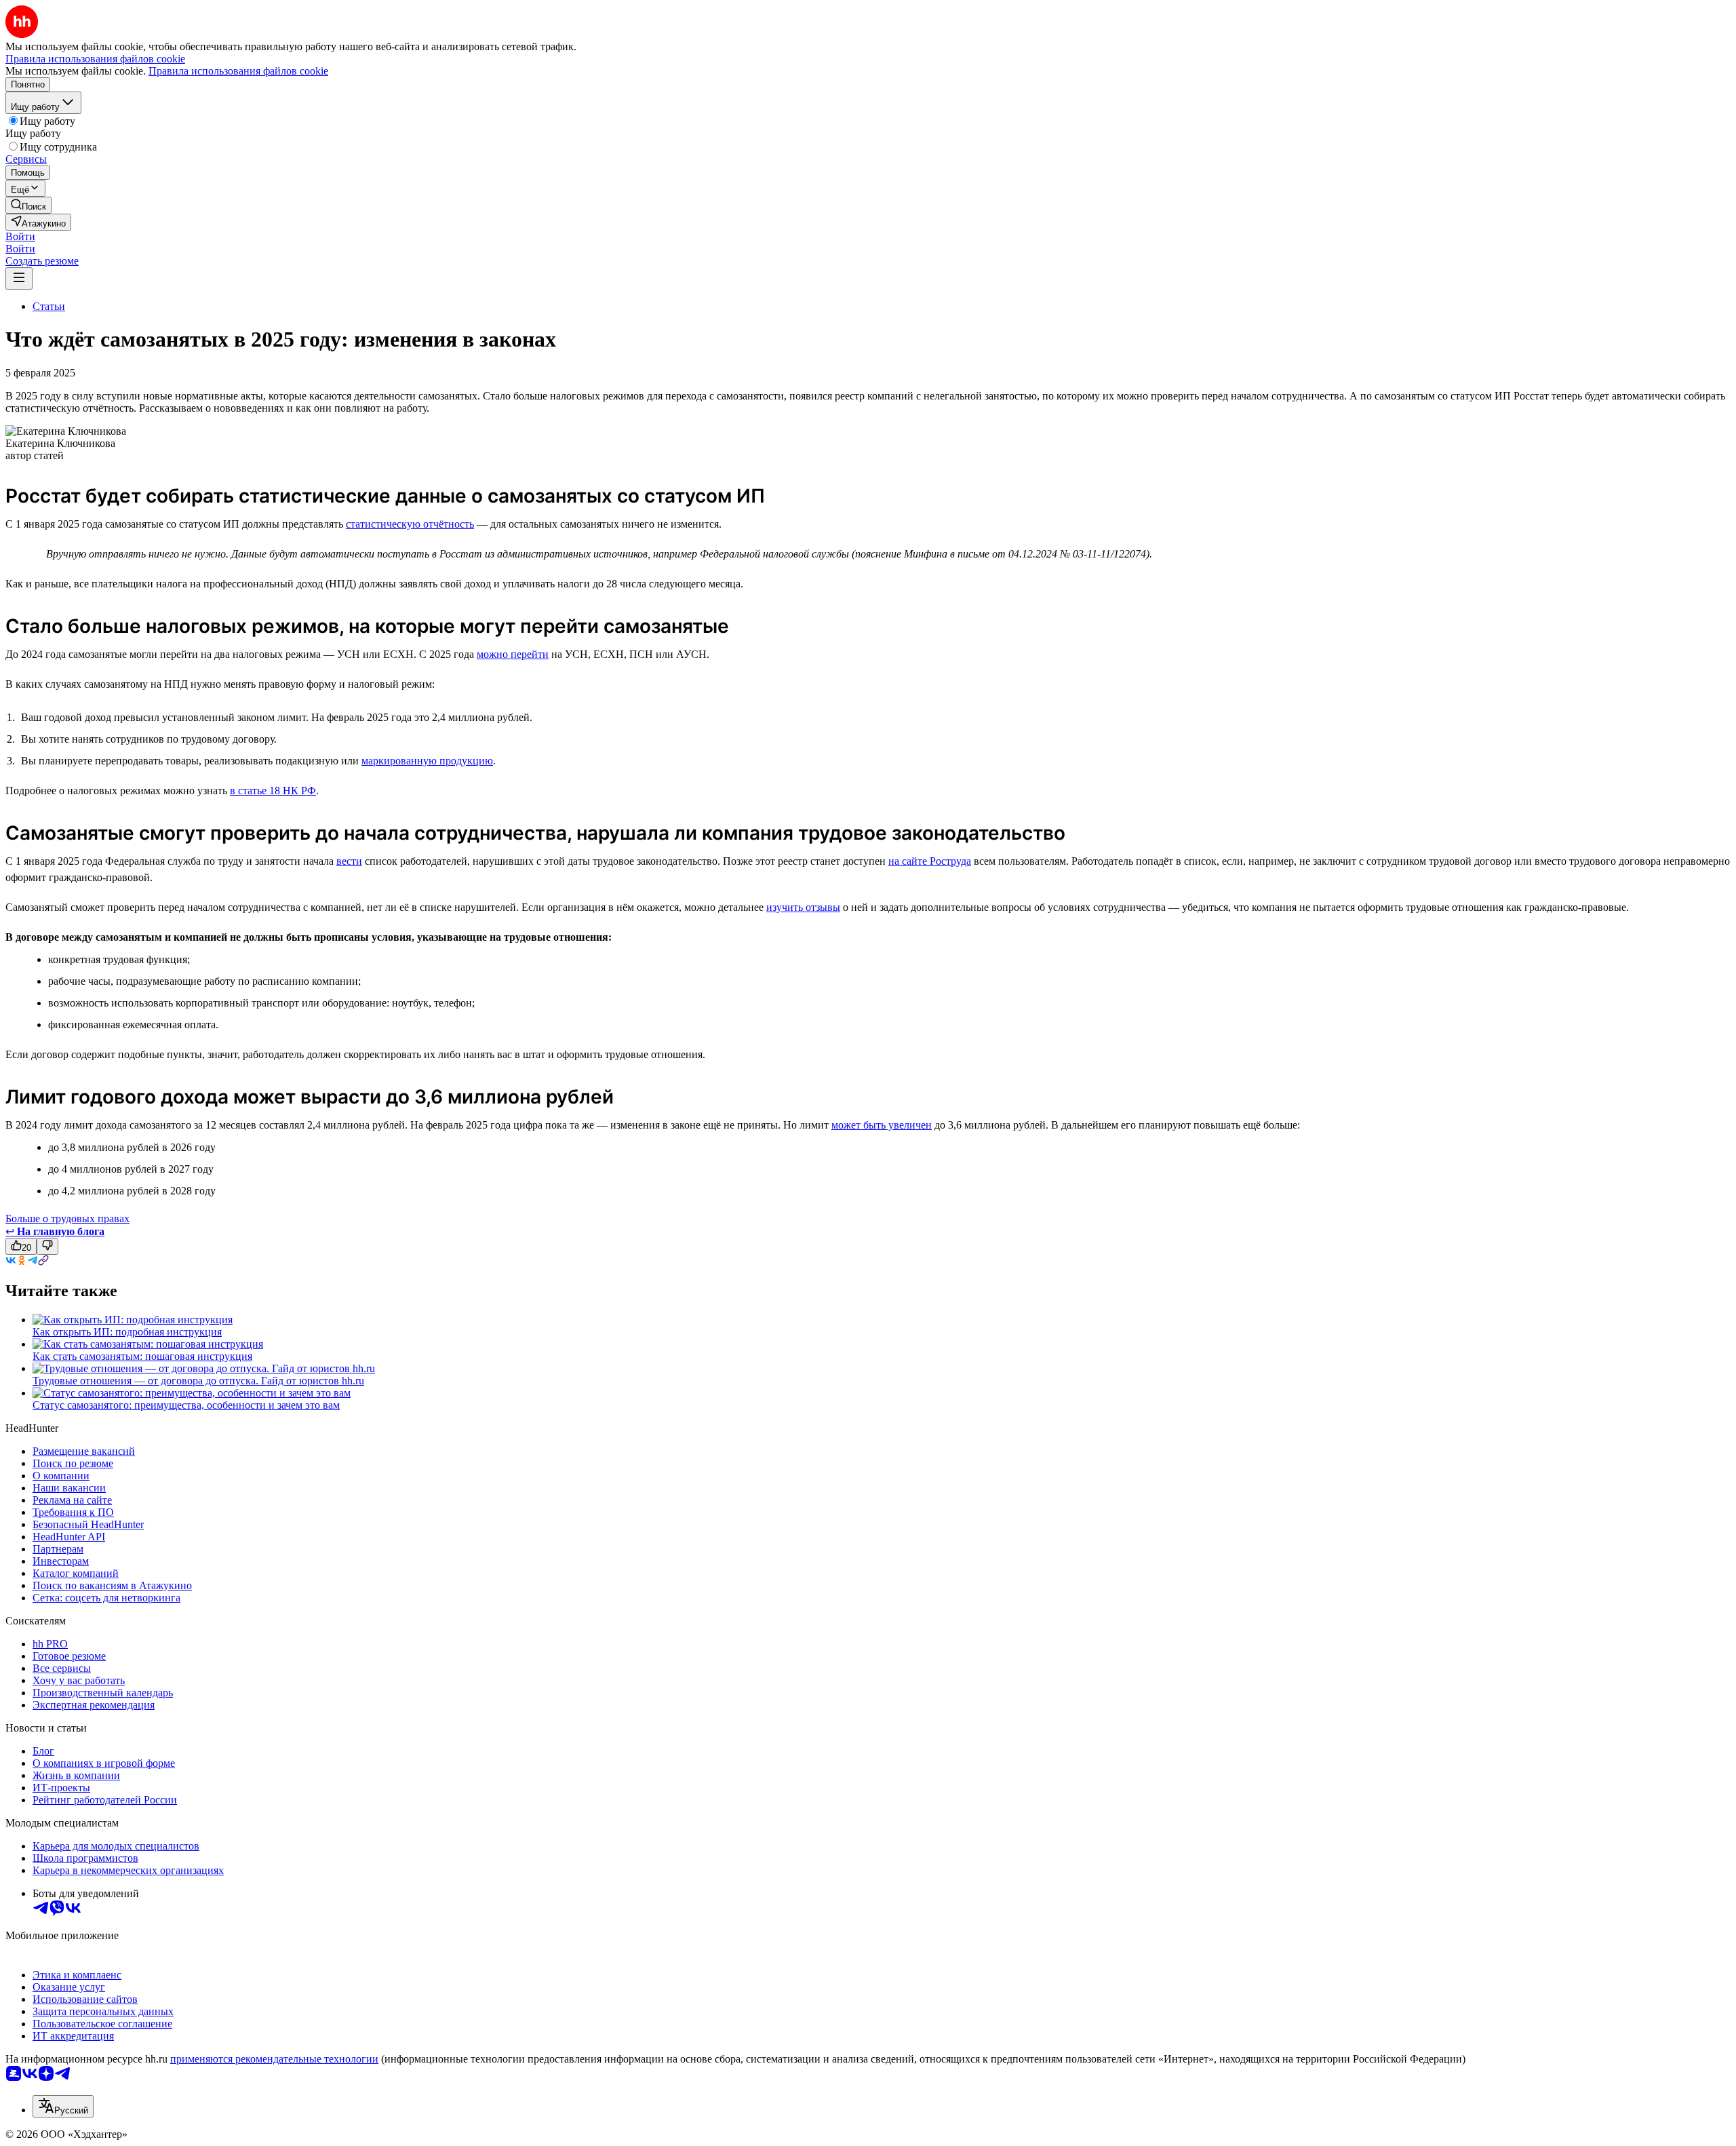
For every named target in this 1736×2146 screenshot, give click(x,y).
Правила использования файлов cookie (238, 71)
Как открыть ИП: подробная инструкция (127, 1332)
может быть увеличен (882, 1125)
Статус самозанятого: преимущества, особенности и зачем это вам (186, 1405)
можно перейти (513, 654)
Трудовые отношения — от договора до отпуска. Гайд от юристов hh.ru (198, 1381)
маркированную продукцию (427, 761)
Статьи (49, 306)
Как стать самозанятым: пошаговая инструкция (142, 1356)
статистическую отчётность (410, 524)
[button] (20, 236)
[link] (28, 205)
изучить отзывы (803, 907)
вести (349, 861)
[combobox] (63, 2106)
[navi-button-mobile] (19, 278)
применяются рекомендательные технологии (274, 2059)
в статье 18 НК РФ (273, 791)
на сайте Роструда (930, 861)
